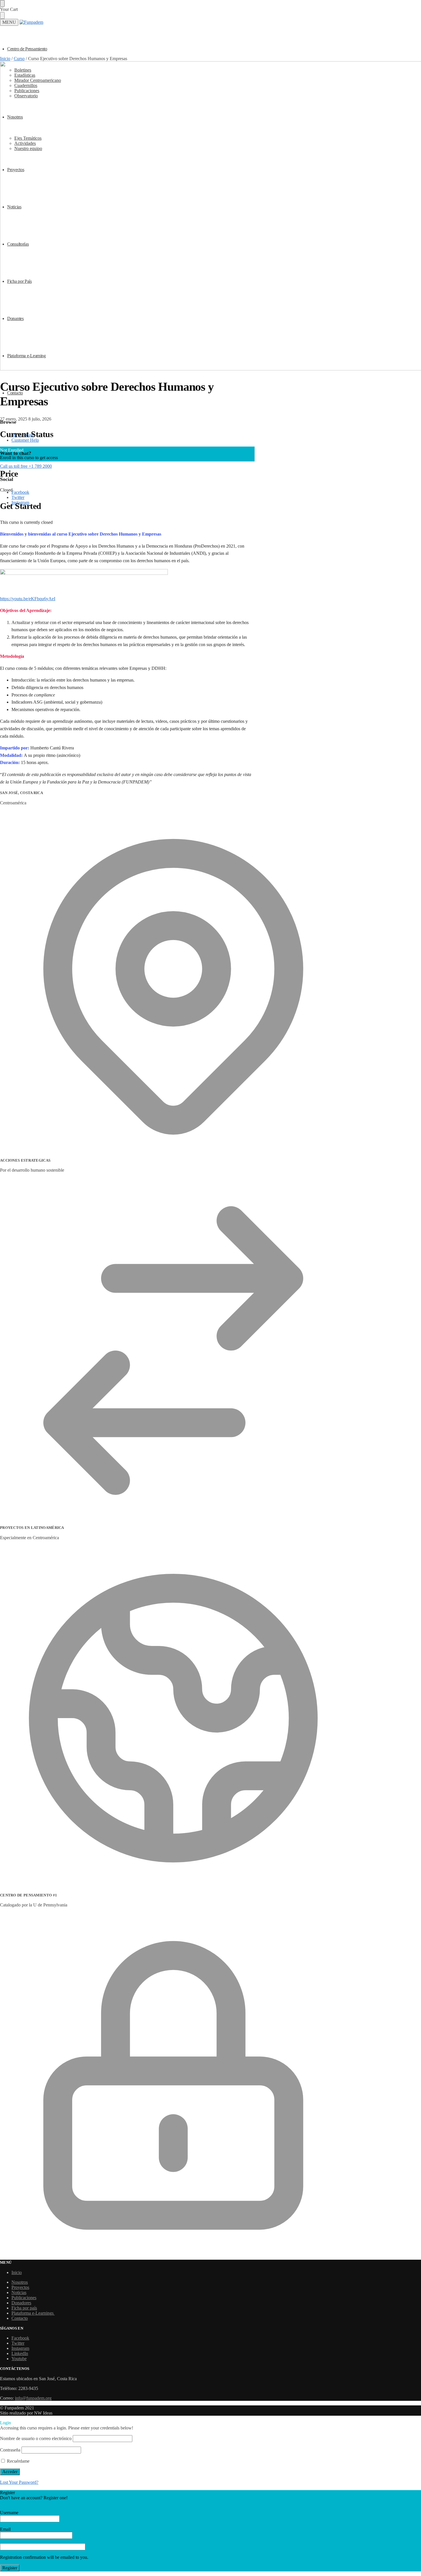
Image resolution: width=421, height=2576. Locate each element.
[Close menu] (2, 3)
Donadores (21, 2303)
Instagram (20, 2348)
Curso (19, 59)
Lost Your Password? (19, 2482)
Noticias (19, 2292)
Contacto (20, 2318)
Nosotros (20, 2282)
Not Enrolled (12, 450)
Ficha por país (24, 2308)
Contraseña (10, 2450)
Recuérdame (18, 2461)
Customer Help (25, 440)
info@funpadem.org (33, 2398)
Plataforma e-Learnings (33, 2313)
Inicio (5, 59)
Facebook (20, 492)
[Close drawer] (2, 15)
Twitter (18, 497)
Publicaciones (24, 2298)
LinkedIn (20, 2353)
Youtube (19, 2359)
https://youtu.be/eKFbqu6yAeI (28, 599)
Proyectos (20, 2287)
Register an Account (18, 2503)
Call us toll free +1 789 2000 (26, 466)
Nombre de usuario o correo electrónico (36, 2438)
